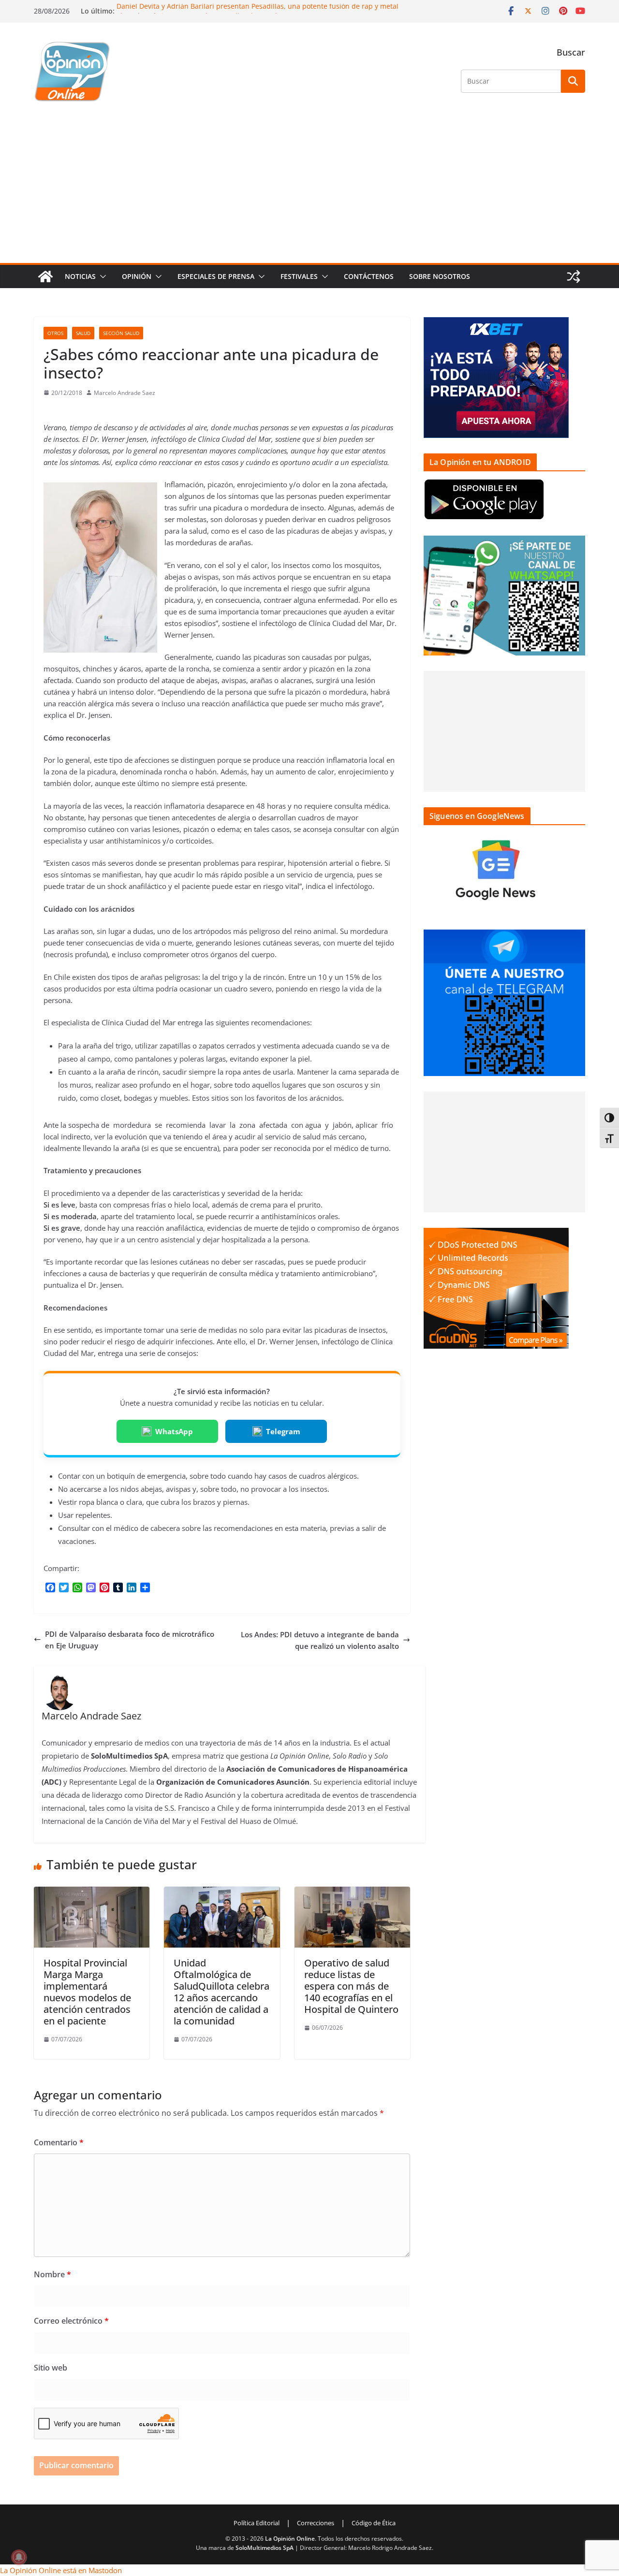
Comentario (59, 2142)
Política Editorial (257, 2523)
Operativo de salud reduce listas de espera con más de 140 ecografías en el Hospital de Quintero (351, 1986)
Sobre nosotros (440, 276)
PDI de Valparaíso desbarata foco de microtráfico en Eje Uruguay (130, 1640)
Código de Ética (374, 2523)
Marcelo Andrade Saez (125, 393)
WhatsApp (174, 1431)
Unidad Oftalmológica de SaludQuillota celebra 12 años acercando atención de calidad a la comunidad (221, 1992)
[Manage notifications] (19, 2557)
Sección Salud (121, 333)
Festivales (299, 276)
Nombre (52, 2274)
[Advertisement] (309, 190)
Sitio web (51, 2368)
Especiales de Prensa (216, 276)
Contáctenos (369, 276)
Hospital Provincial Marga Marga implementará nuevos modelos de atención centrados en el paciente (87, 1992)
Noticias (80, 276)
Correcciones (316, 2523)
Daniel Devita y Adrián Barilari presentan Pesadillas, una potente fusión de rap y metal (258, 8)
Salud (83, 333)
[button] (101, 277)
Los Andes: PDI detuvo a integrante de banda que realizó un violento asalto (320, 1640)
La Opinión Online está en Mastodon (61, 2570)
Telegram (283, 1431)
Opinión (137, 276)
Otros (55, 333)
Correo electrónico (71, 2321)
